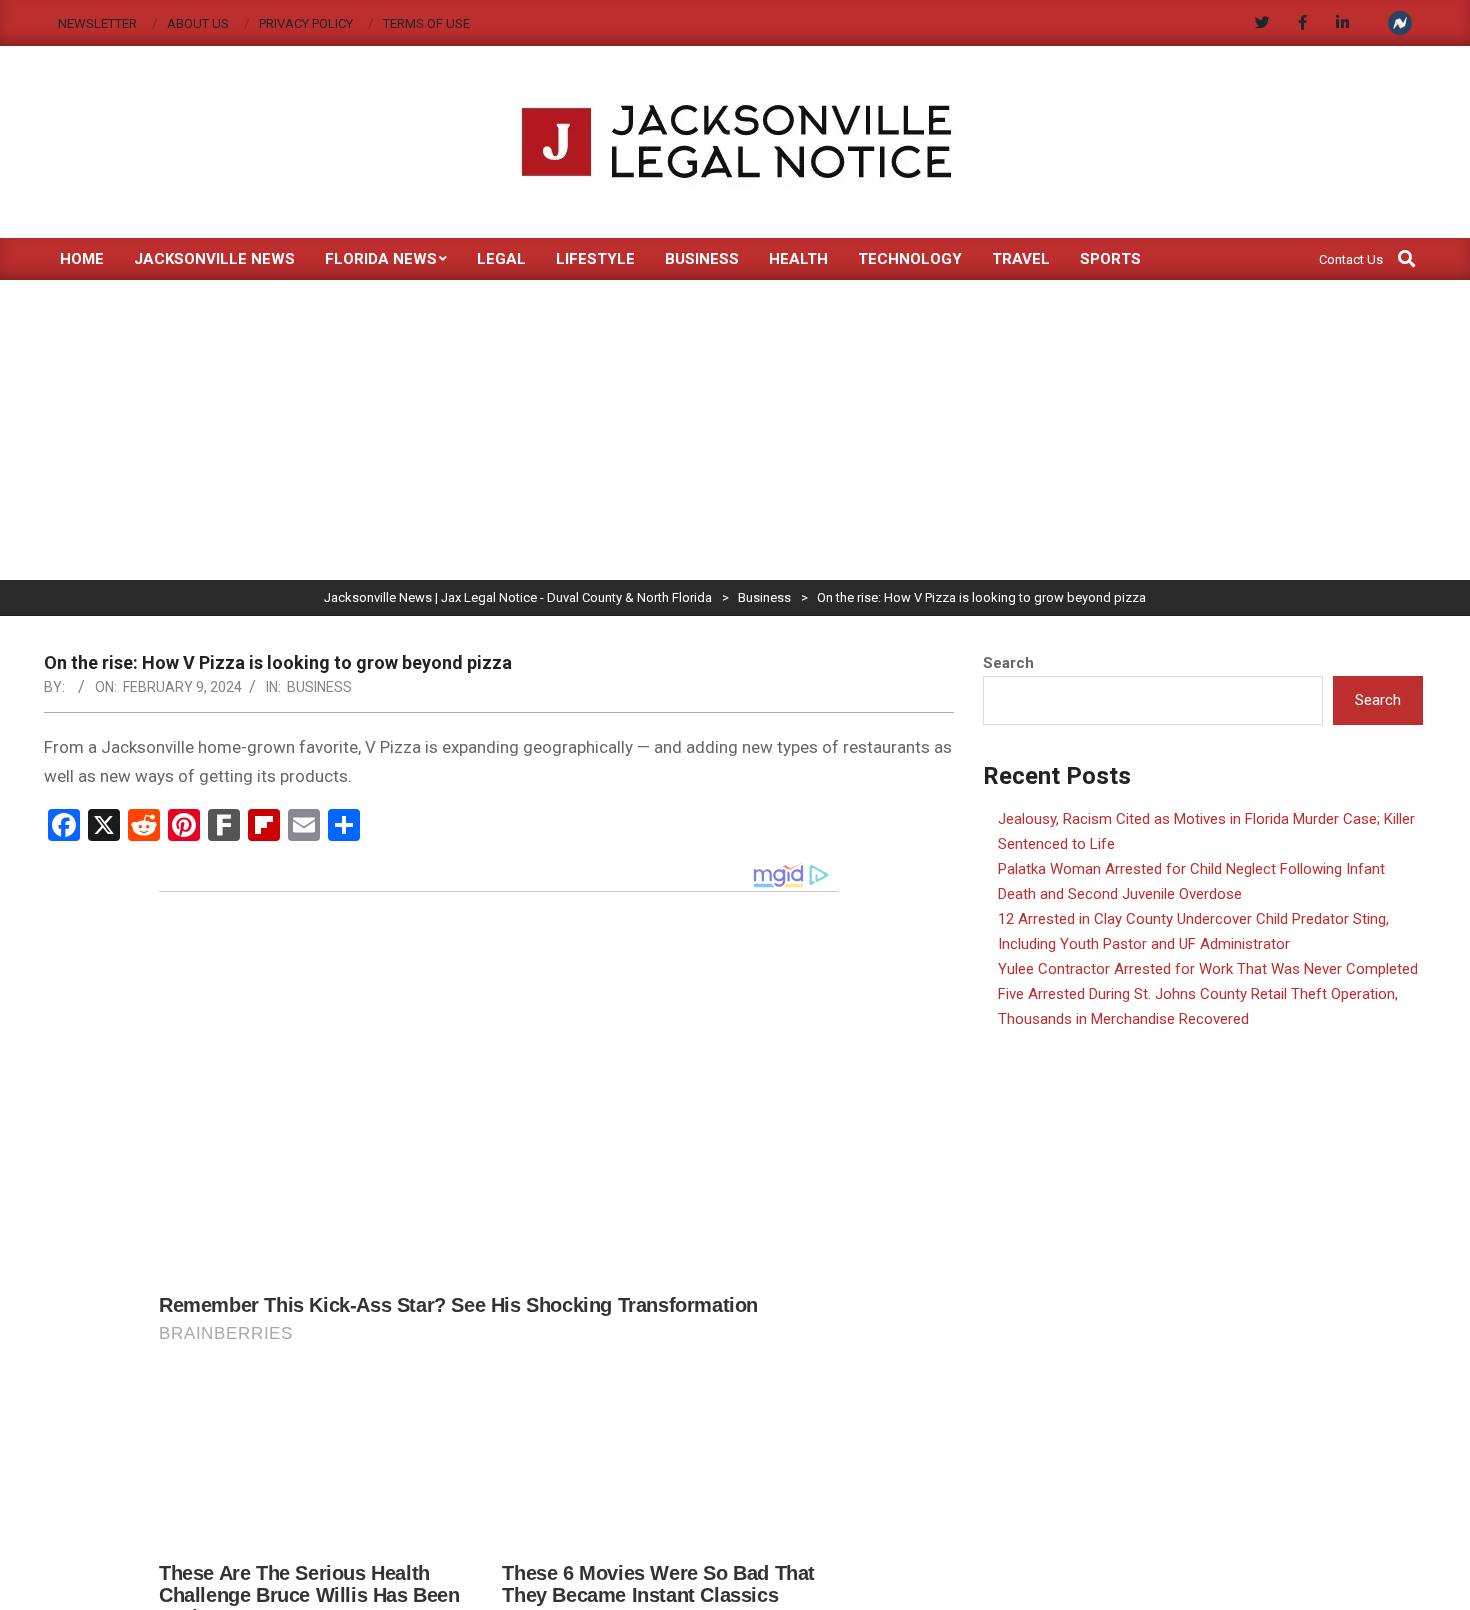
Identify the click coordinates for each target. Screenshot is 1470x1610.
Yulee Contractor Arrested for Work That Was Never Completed (1208, 969)
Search (1008, 663)
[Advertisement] (735, 430)
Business (319, 687)
